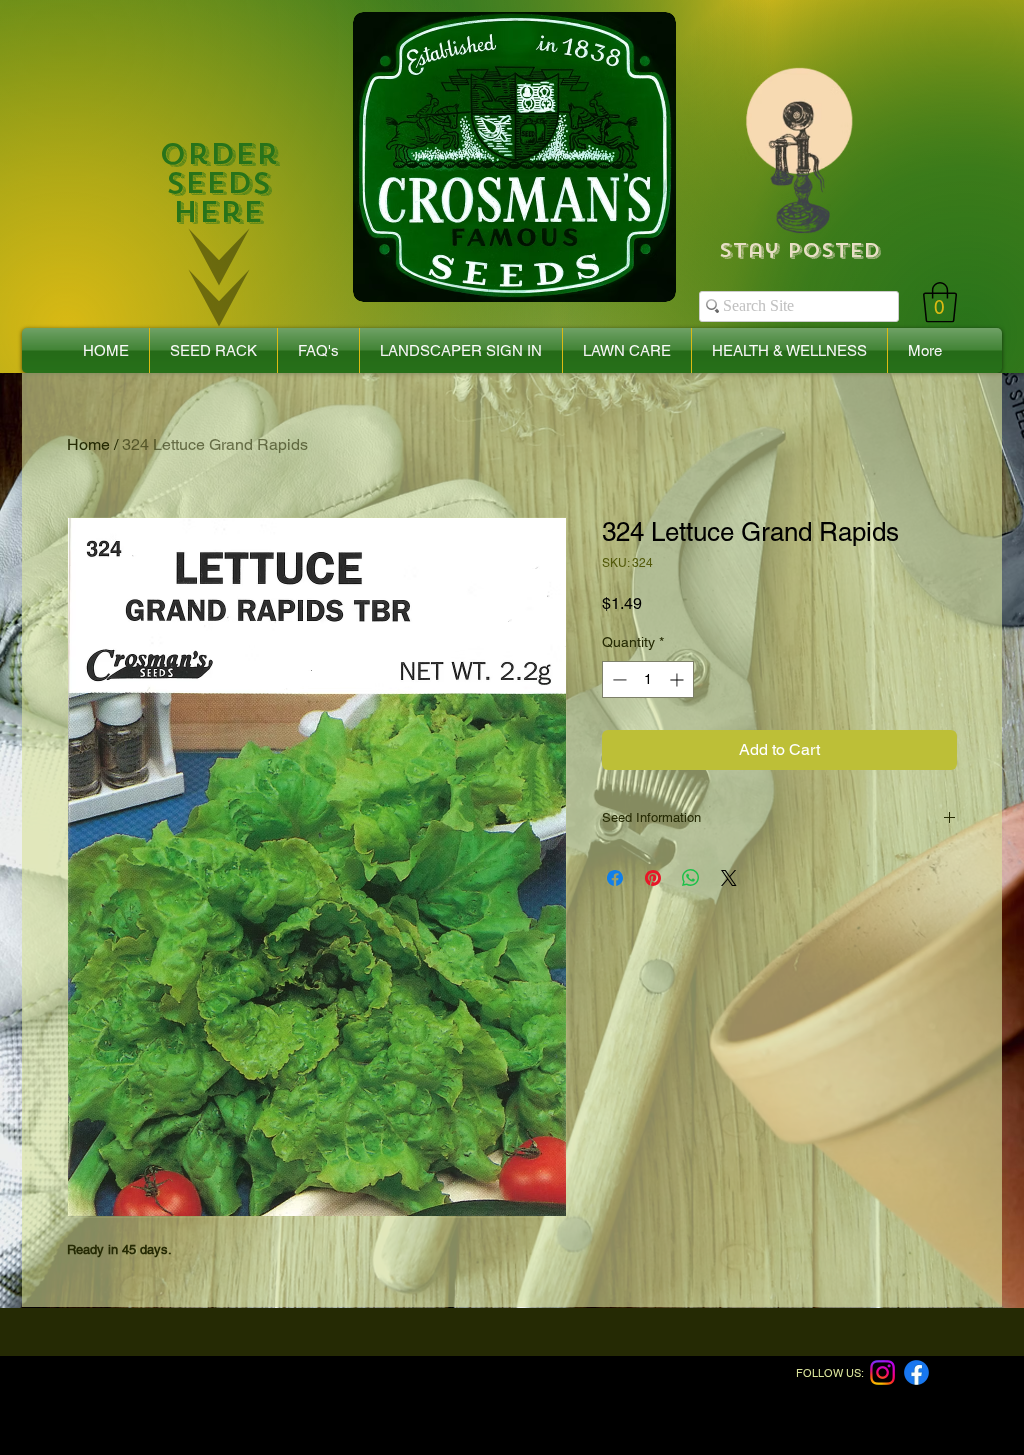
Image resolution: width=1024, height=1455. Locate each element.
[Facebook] (916, 1372)
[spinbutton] (648, 679)
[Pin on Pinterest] (653, 878)
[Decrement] (617, 679)
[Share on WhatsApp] (691, 878)
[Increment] (678, 679)
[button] (940, 302)
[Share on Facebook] (615, 878)
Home (88, 444)
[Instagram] (882, 1372)
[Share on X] (729, 878)
